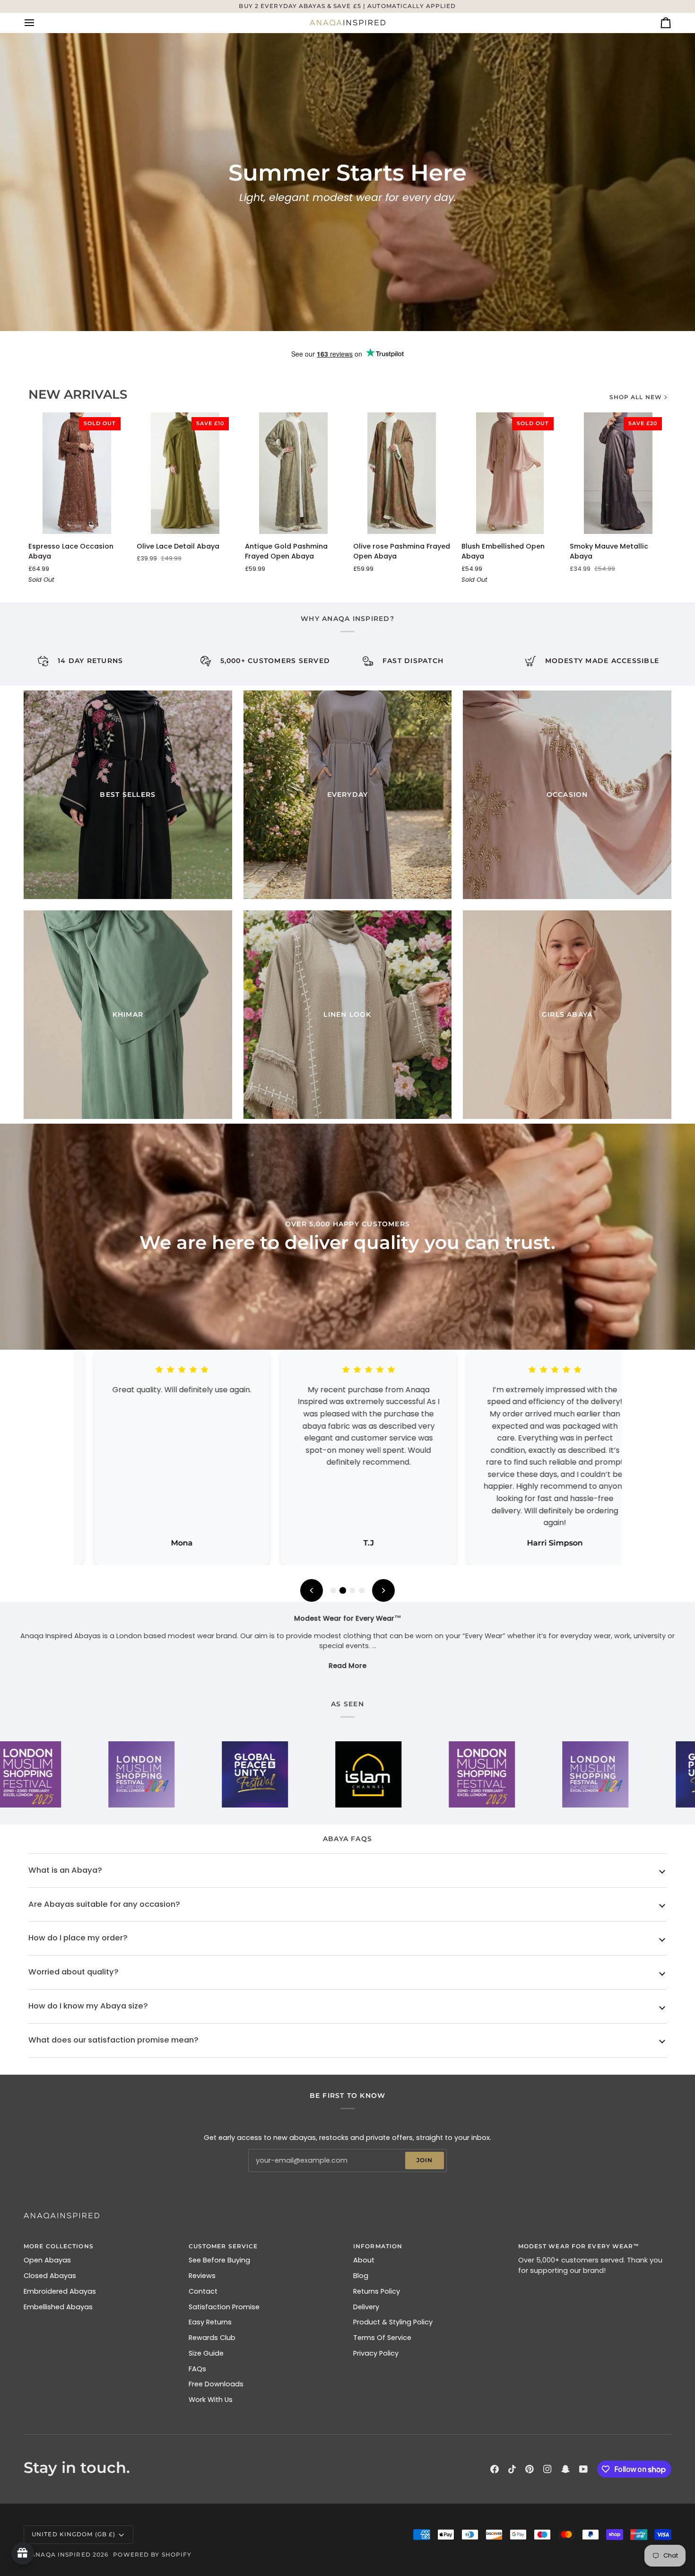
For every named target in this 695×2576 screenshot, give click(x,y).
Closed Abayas (50, 2276)
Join (425, 2160)
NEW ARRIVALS (78, 394)
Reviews (202, 2276)
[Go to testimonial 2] (343, 1590)
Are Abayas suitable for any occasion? (104, 1904)
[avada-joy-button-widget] (23, 2553)
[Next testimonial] (383, 1590)
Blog (361, 2276)
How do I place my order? (78, 1938)
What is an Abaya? (65, 1870)
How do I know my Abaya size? (88, 2006)
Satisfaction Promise (224, 2307)
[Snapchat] (565, 2469)
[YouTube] (583, 2469)
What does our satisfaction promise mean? (113, 2040)
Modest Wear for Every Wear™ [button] (579, 2246)
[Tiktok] (512, 2469)
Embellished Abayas (58, 2307)
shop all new (636, 397)
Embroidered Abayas (60, 2291)
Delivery (366, 2307)
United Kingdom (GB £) (74, 2534)
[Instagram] (547, 2469)
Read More (347, 1666)
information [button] (378, 2246)
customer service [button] (223, 2246)
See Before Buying (219, 2260)
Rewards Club (212, 2338)
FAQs (197, 2369)
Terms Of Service (382, 2338)
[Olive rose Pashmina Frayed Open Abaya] (402, 473)
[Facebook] (495, 2469)
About (364, 2260)
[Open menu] (38, 23)
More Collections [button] (59, 2246)
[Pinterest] (530, 2469)
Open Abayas (47, 2260)
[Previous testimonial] (312, 1590)
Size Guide (206, 2353)
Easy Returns (210, 2322)
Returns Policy (377, 2291)
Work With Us (211, 2400)
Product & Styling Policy (393, 2322)
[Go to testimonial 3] (352, 1590)
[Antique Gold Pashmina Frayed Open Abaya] (293, 473)
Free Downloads (216, 2384)
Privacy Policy (376, 2353)
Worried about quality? (74, 1972)
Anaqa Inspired (61, 2554)
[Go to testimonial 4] (362, 1590)
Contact (203, 2291)
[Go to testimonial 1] (333, 1590)
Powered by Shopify (152, 2554)
